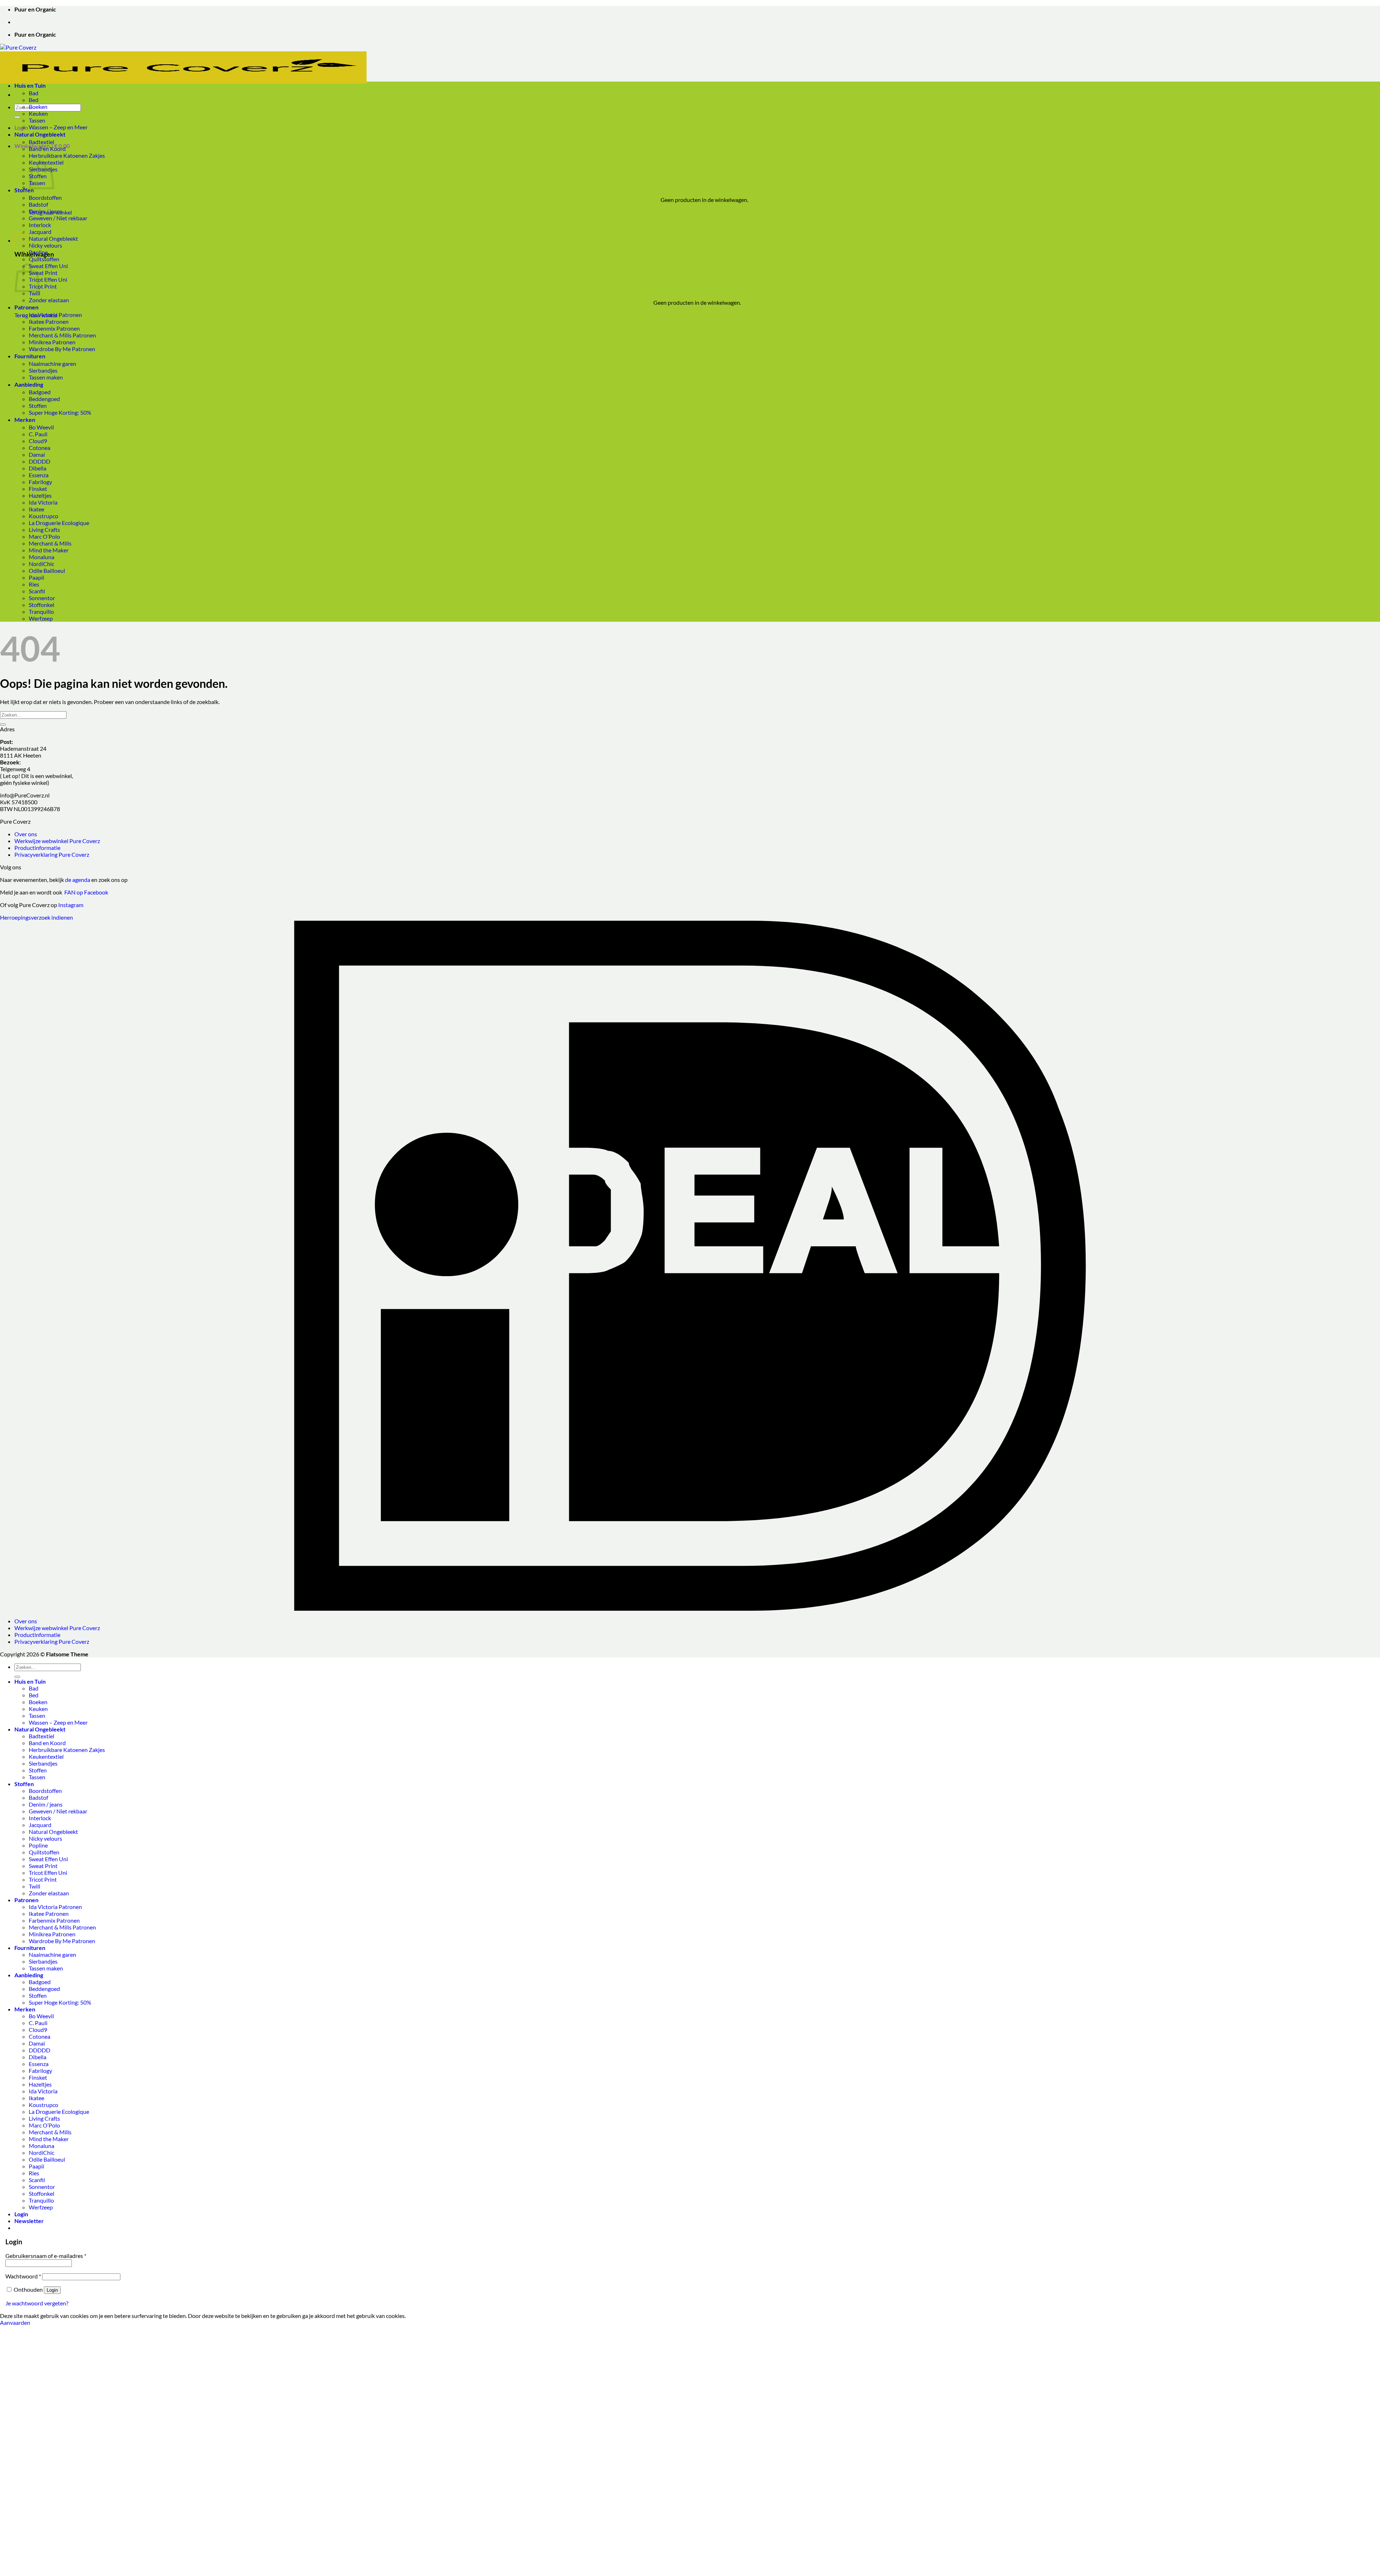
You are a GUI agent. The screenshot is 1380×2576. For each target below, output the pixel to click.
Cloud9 (38, 441)
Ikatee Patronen (49, 321)
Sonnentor (42, 598)
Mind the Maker (49, 550)
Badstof (38, 204)
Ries (34, 584)
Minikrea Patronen (52, 342)
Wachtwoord (23, 2276)
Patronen (26, 307)
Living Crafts (44, 530)
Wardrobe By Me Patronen (62, 349)
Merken (25, 420)
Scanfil (37, 591)
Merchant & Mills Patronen (62, 335)
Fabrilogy (40, 482)
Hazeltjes (40, 495)
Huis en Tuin (30, 85)
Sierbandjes (43, 370)
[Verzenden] (17, 117)
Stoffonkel (42, 605)
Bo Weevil (41, 427)
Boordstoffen (45, 197)
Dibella (38, 468)
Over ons (26, 834)
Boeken (38, 107)
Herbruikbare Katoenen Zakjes (67, 155)
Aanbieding (29, 384)
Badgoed (40, 392)
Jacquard (40, 232)
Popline (38, 252)
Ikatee (36, 509)
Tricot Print (43, 286)
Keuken (38, 113)
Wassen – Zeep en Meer (58, 127)
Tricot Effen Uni (48, 279)
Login (52, 2290)
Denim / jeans (46, 211)
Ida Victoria (43, 502)
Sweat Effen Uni (48, 266)
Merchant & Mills (50, 543)
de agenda (78, 880)
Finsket (38, 489)
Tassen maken (46, 377)
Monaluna (42, 557)
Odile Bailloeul (47, 571)
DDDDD (40, 461)
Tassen (37, 120)
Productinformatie (37, 848)
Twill (34, 293)
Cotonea (40, 448)
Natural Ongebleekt (40, 134)
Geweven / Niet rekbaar (58, 218)
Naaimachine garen (52, 364)
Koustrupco (43, 516)
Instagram (71, 905)
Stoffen (24, 190)
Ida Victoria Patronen (55, 315)
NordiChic (42, 564)
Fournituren (30, 356)
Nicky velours (45, 245)
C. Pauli (38, 434)
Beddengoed (44, 399)
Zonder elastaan (49, 300)
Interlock (40, 225)
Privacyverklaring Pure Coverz (52, 854)
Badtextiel (42, 142)
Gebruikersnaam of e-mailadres (46, 2256)
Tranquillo (41, 611)
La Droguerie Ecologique (59, 523)
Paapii (36, 577)
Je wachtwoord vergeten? (37, 2303)
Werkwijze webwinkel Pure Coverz (57, 841)
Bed (34, 100)
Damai (37, 454)
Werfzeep (41, 618)
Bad (34, 93)
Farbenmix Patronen (54, 328)
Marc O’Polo (44, 536)
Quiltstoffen (44, 259)
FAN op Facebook (85, 892)
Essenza (39, 475)
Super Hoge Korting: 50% (60, 412)
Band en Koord (47, 149)
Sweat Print (43, 273)
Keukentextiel (46, 1756)
